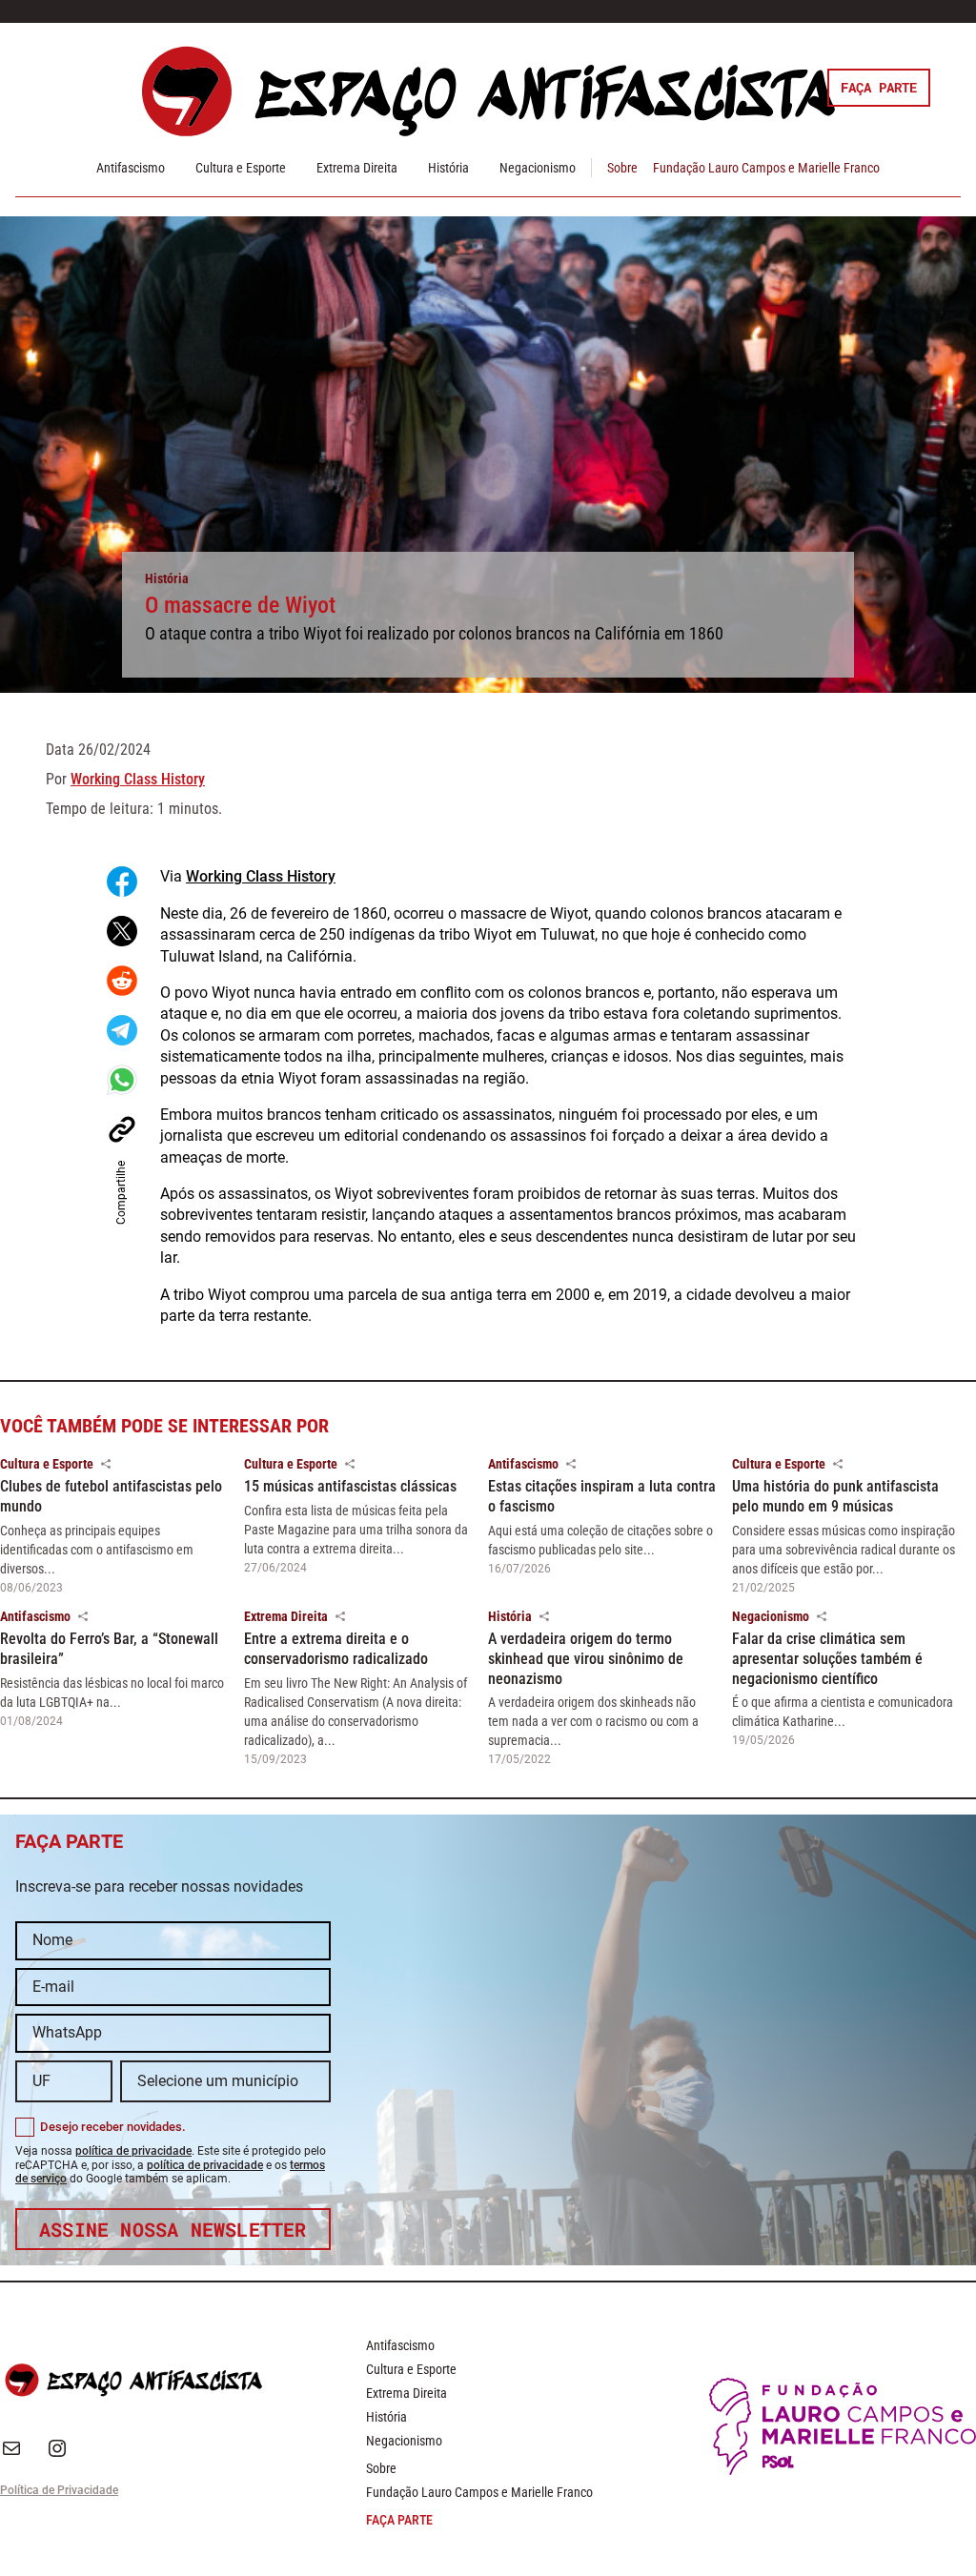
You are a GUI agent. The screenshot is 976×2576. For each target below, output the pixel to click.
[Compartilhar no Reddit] (122, 981)
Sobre (622, 168)
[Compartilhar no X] (122, 931)
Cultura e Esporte (241, 168)
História (448, 168)
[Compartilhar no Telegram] (122, 1030)
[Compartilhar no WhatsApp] (122, 1080)
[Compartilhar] (106, 1464)
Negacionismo (538, 168)
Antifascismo (131, 168)
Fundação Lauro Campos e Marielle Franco (766, 168)
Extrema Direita (357, 168)
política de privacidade (133, 2151)
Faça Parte (879, 87)
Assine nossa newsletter (173, 2229)
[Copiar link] (122, 1129)
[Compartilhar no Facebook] (122, 882)
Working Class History (138, 779)
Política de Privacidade (59, 2490)
